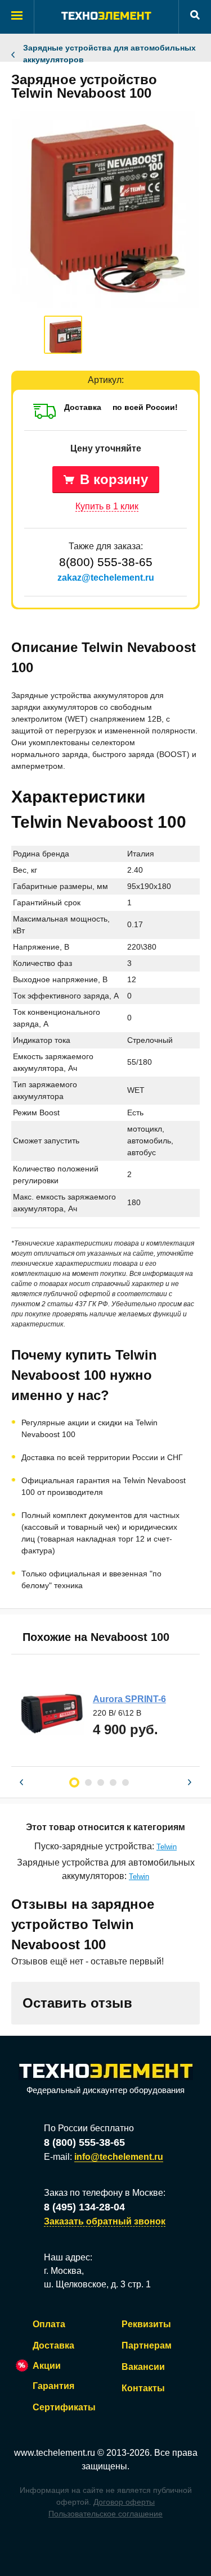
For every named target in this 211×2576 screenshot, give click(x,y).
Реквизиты (146, 2324)
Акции (47, 2366)
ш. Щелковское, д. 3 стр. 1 (97, 2284)
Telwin (167, 1847)
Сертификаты (64, 2407)
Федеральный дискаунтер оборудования (105, 2090)
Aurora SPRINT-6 (129, 1699)
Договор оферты (124, 2502)
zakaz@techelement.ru (106, 578)
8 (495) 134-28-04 (84, 2207)
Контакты (143, 2388)
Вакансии (143, 2367)
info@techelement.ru (119, 2157)
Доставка (53, 2345)
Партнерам (147, 2345)
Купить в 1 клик (107, 506)
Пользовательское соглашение (105, 2514)
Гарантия (53, 2386)
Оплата (49, 2324)
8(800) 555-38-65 (106, 562)
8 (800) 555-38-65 (84, 2142)
